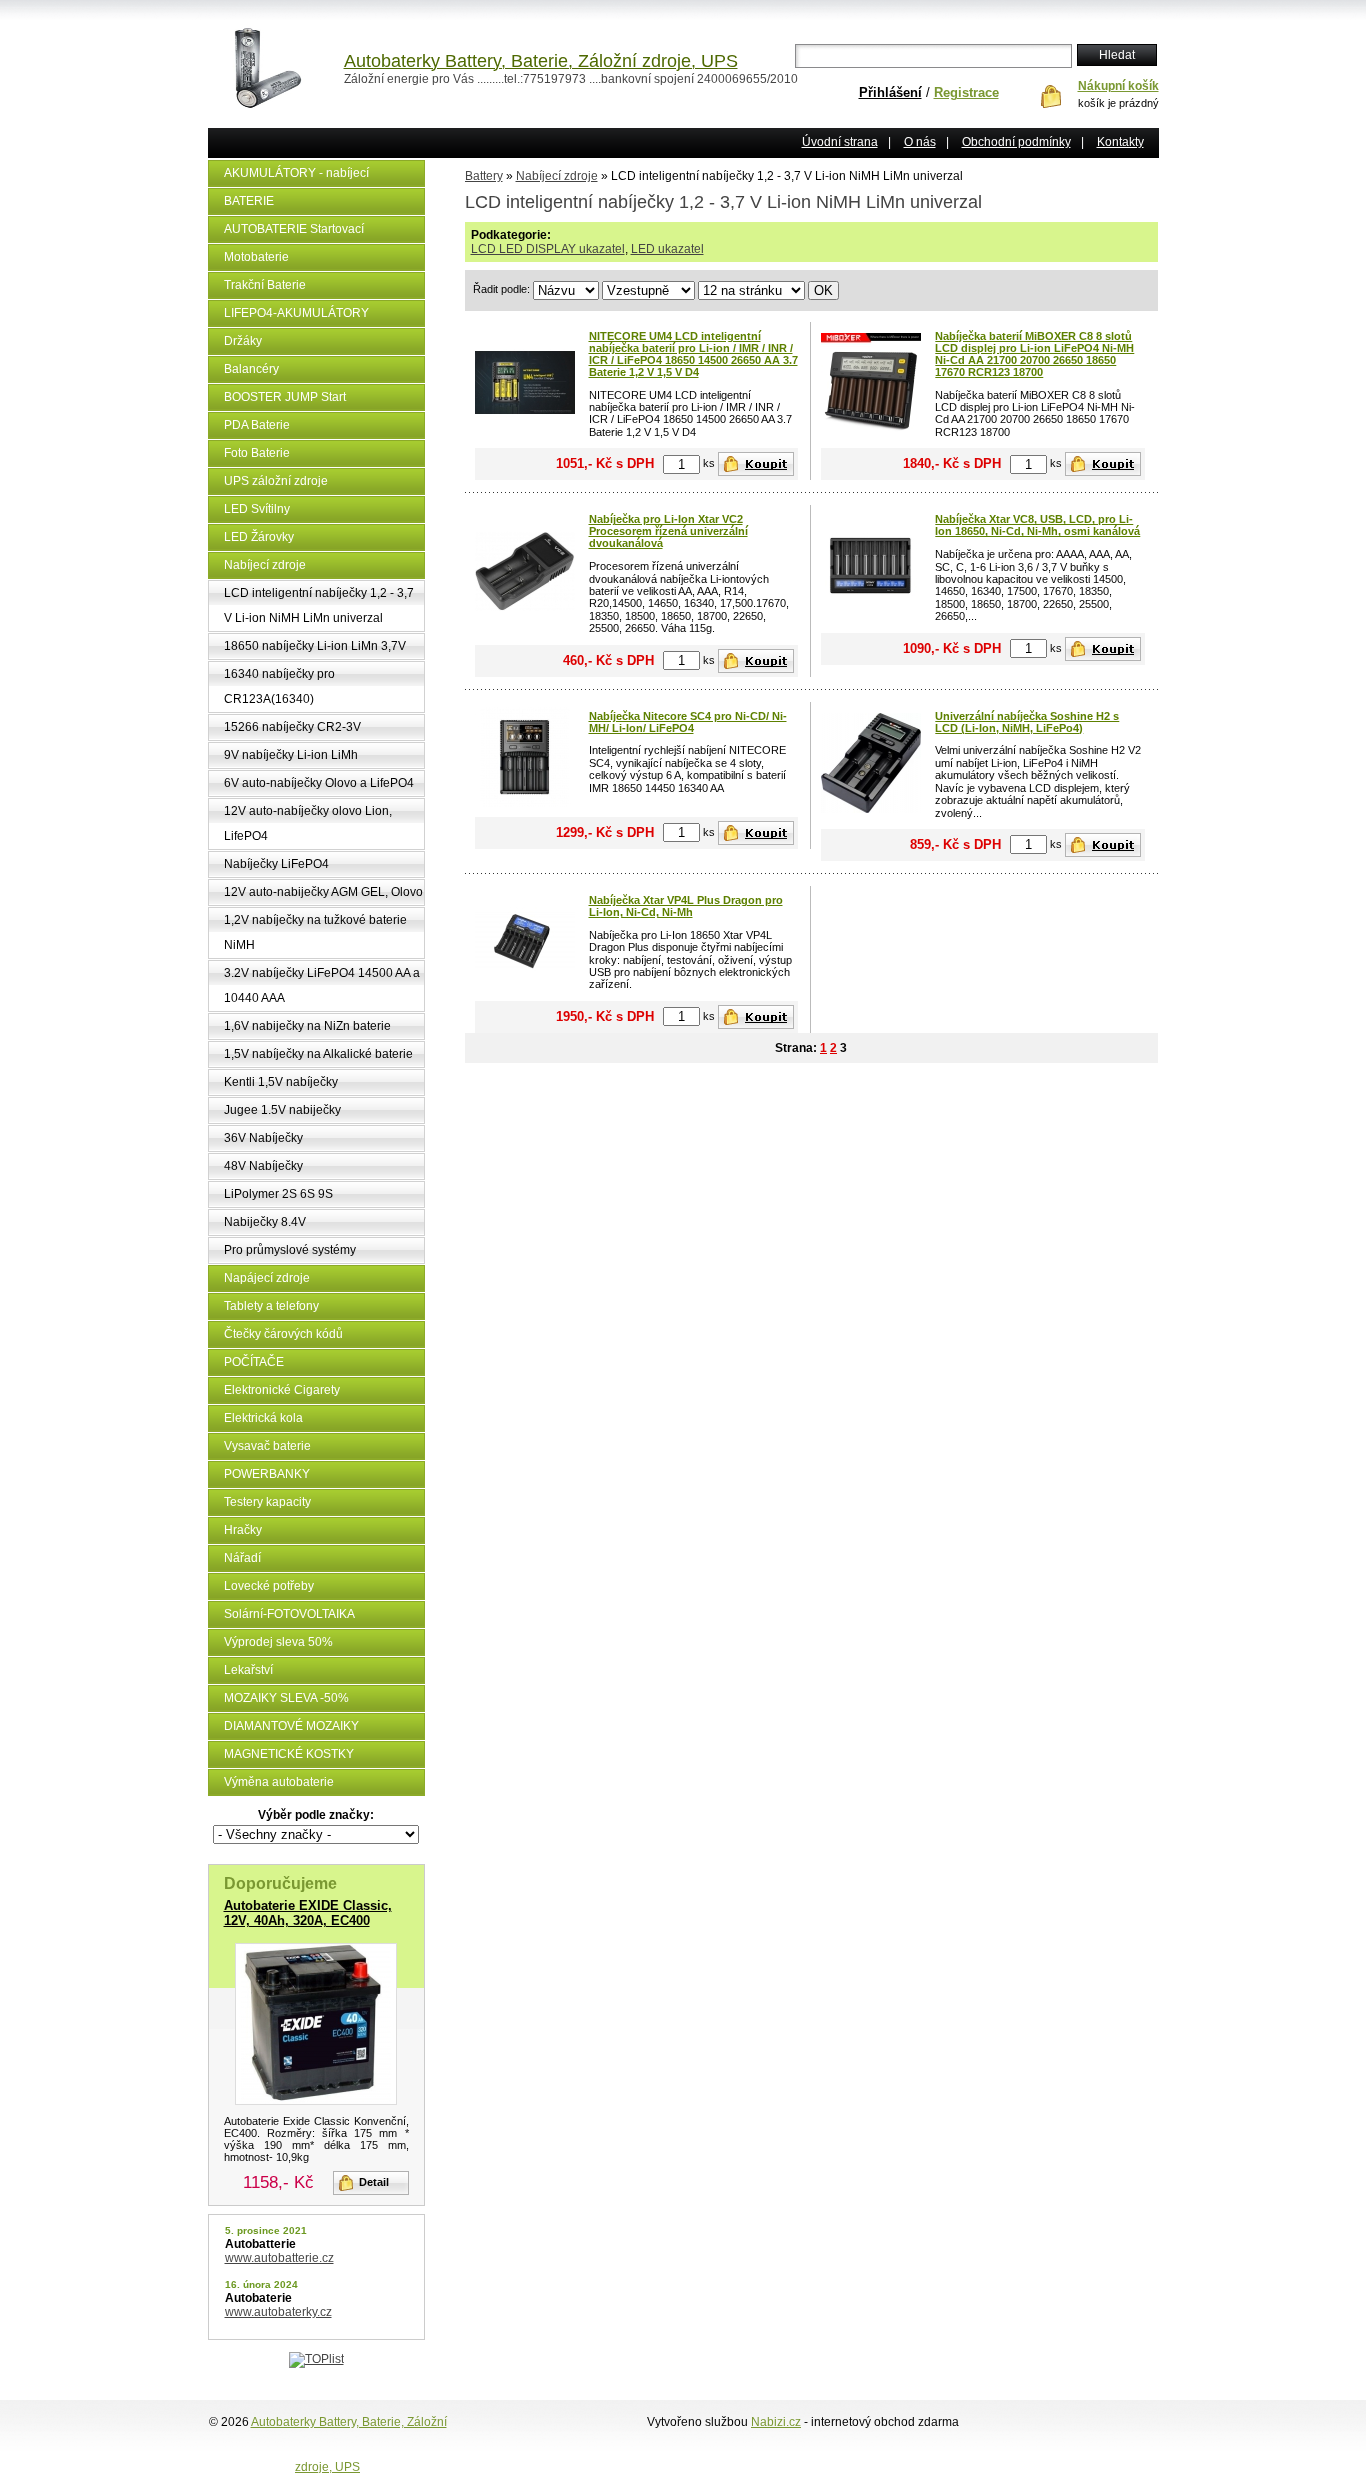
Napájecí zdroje (267, 1278)
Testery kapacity (267, 1502)
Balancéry (251, 369)
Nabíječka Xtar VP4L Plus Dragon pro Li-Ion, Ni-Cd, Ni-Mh (686, 906)
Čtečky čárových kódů (283, 1334)
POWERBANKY (267, 1474)
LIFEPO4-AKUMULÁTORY (296, 313)
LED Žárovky (259, 537)
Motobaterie (256, 257)
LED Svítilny (257, 509)
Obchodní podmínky (1016, 142)
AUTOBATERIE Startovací (294, 229)
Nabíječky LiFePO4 (276, 864)
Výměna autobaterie (279, 1782)
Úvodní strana (840, 142)
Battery (484, 176)
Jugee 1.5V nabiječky (282, 1110)
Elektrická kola (263, 1418)
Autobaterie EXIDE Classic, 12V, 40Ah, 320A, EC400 (308, 1913)
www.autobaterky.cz (278, 2312)
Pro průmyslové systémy (290, 1250)
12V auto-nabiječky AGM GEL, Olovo (323, 892)
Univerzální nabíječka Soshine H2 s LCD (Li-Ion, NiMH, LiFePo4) (1027, 722)
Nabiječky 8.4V (265, 1222)
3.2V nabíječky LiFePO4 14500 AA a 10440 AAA (322, 985)
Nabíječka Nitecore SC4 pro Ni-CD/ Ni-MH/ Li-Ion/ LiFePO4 (688, 722)
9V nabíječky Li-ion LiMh (291, 755)
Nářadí (242, 1558)
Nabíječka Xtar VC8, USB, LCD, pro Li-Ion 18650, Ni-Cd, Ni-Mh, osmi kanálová (1037, 525)
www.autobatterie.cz (279, 2258)
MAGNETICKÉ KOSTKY (289, 1754)
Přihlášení (890, 92)
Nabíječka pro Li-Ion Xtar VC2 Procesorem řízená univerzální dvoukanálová (668, 531)
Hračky (243, 1530)
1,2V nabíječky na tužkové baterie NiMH (315, 932)
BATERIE (249, 201)
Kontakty (1120, 142)
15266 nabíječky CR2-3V (292, 727)
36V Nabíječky (263, 1138)
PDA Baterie (257, 425)
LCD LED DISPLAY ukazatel (548, 249)
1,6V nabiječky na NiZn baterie (307, 1026)
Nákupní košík (1118, 86)
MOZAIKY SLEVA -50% (286, 1698)
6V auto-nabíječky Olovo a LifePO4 (319, 783)
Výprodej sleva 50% (278, 1642)
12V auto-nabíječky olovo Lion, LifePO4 (308, 823)
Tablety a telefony (271, 1306)
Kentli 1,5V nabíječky (281, 1082)
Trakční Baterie (265, 285)
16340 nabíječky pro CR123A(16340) (279, 686)
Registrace (966, 92)
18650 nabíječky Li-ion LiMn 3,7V (315, 646)
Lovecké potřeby (269, 1586)
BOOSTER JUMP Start (285, 397)
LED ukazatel (667, 249)
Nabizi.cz (776, 2422)
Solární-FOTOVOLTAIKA (289, 1614)
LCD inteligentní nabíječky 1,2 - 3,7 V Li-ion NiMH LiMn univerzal (319, 605)
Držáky (243, 341)
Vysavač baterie (267, 1446)
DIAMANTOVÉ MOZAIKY (291, 1726)
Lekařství (248, 1670)
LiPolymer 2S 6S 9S (278, 1194)
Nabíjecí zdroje (265, 565)
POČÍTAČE (254, 1362)
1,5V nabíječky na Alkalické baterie (318, 1054)
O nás (920, 142)
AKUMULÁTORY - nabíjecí (296, 173)
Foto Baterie (257, 453)
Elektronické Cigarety (282, 1390)
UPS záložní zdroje (276, 481)
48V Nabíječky (263, 1166)
